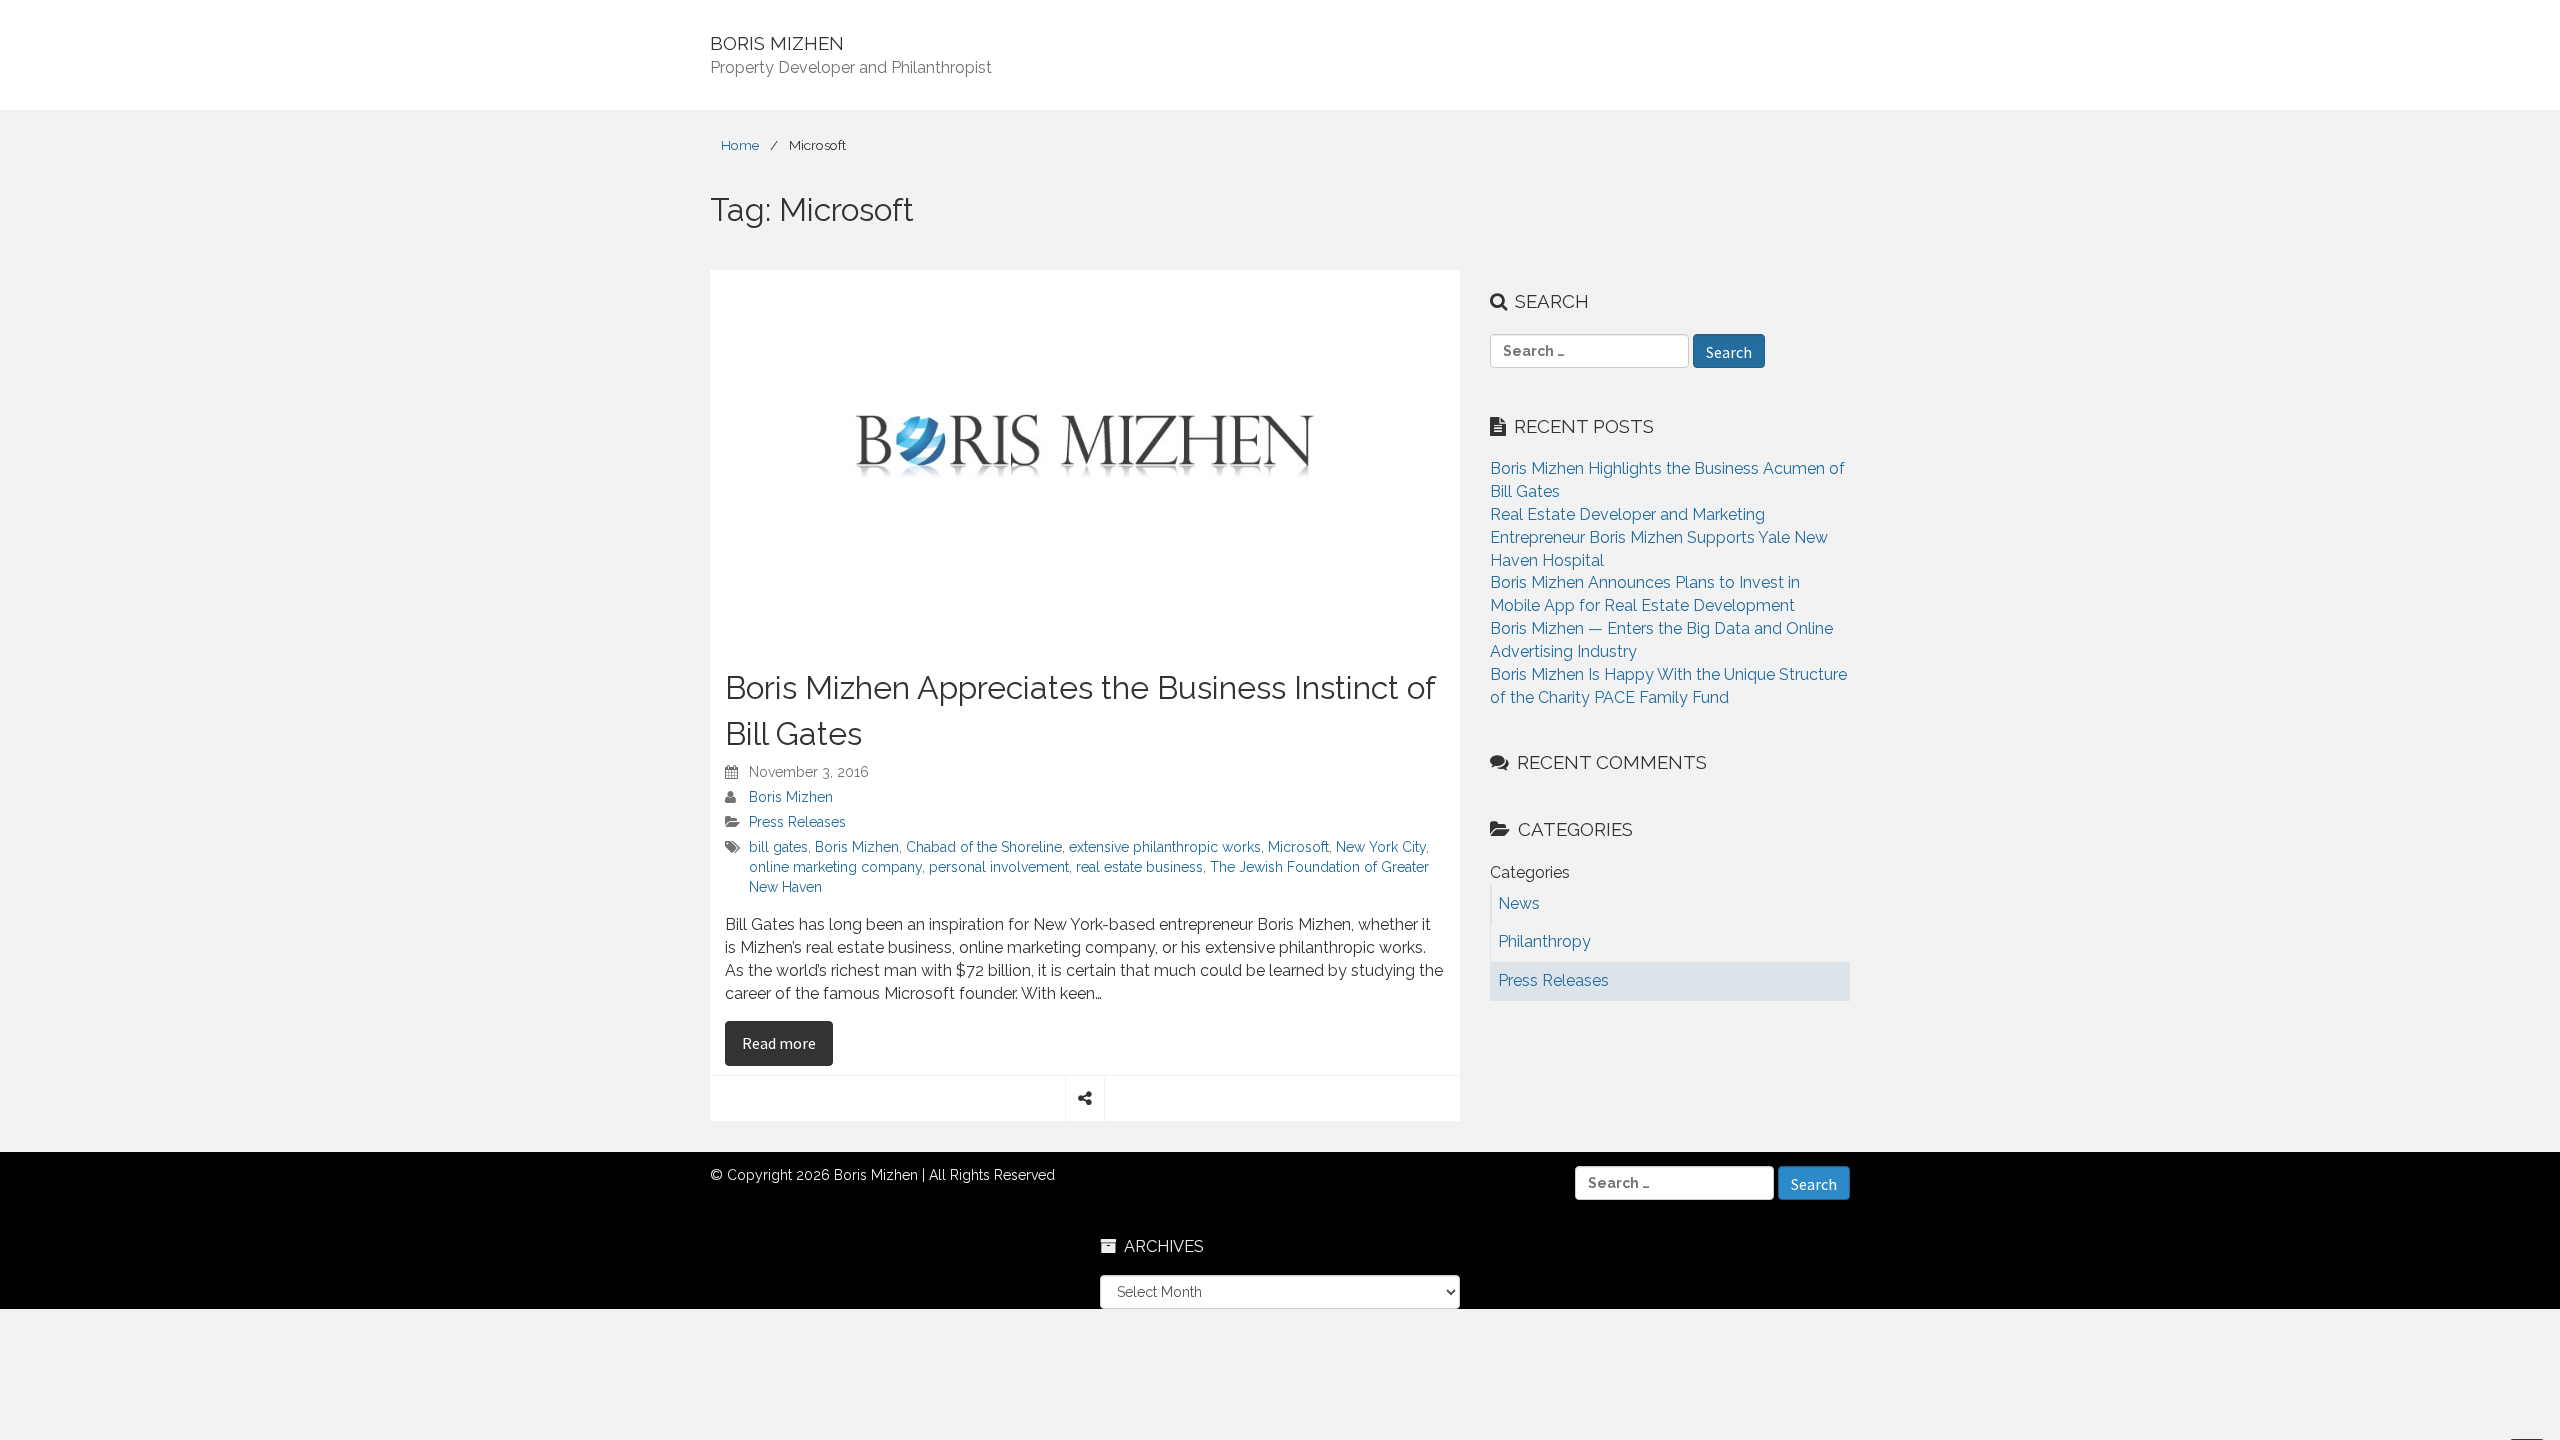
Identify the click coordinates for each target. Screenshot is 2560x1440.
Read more (787, 1042)
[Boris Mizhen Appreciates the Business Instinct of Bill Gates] (1085, 457)
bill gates (778, 847)
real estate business (1139, 867)
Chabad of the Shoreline (984, 847)
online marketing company (835, 867)
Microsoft (1298, 847)
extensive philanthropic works (1165, 847)
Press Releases (797, 822)
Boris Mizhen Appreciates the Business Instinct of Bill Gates (1080, 710)
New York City (1381, 847)
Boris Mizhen (791, 797)
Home (740, 145)
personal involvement (999, 867)
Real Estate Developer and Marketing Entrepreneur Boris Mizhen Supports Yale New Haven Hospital (1659, 537)
